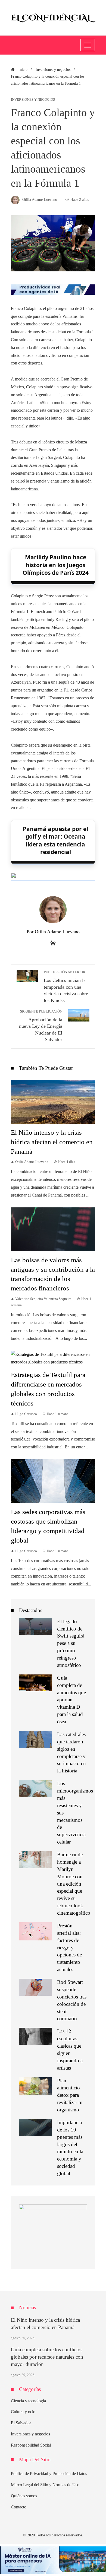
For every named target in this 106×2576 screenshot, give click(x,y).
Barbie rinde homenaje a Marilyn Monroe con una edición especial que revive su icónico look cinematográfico (74, 1884)
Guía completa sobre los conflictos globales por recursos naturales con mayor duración (47, 2357)
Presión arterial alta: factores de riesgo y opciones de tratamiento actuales (69, 1947)
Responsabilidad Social (31, 2445)
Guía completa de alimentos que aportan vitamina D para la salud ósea (71, 1700)
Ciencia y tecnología (28, 2401)
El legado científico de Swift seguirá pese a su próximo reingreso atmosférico (71, 1643)
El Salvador (21, 2423)
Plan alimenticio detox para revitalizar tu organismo (70, 2095)
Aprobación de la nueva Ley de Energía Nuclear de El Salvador (41, 1026)
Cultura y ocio (23, 2412)
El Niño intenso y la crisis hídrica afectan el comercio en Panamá (52, 1142)
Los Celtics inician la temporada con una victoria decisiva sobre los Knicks (66, 987)
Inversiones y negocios (33, 100)
